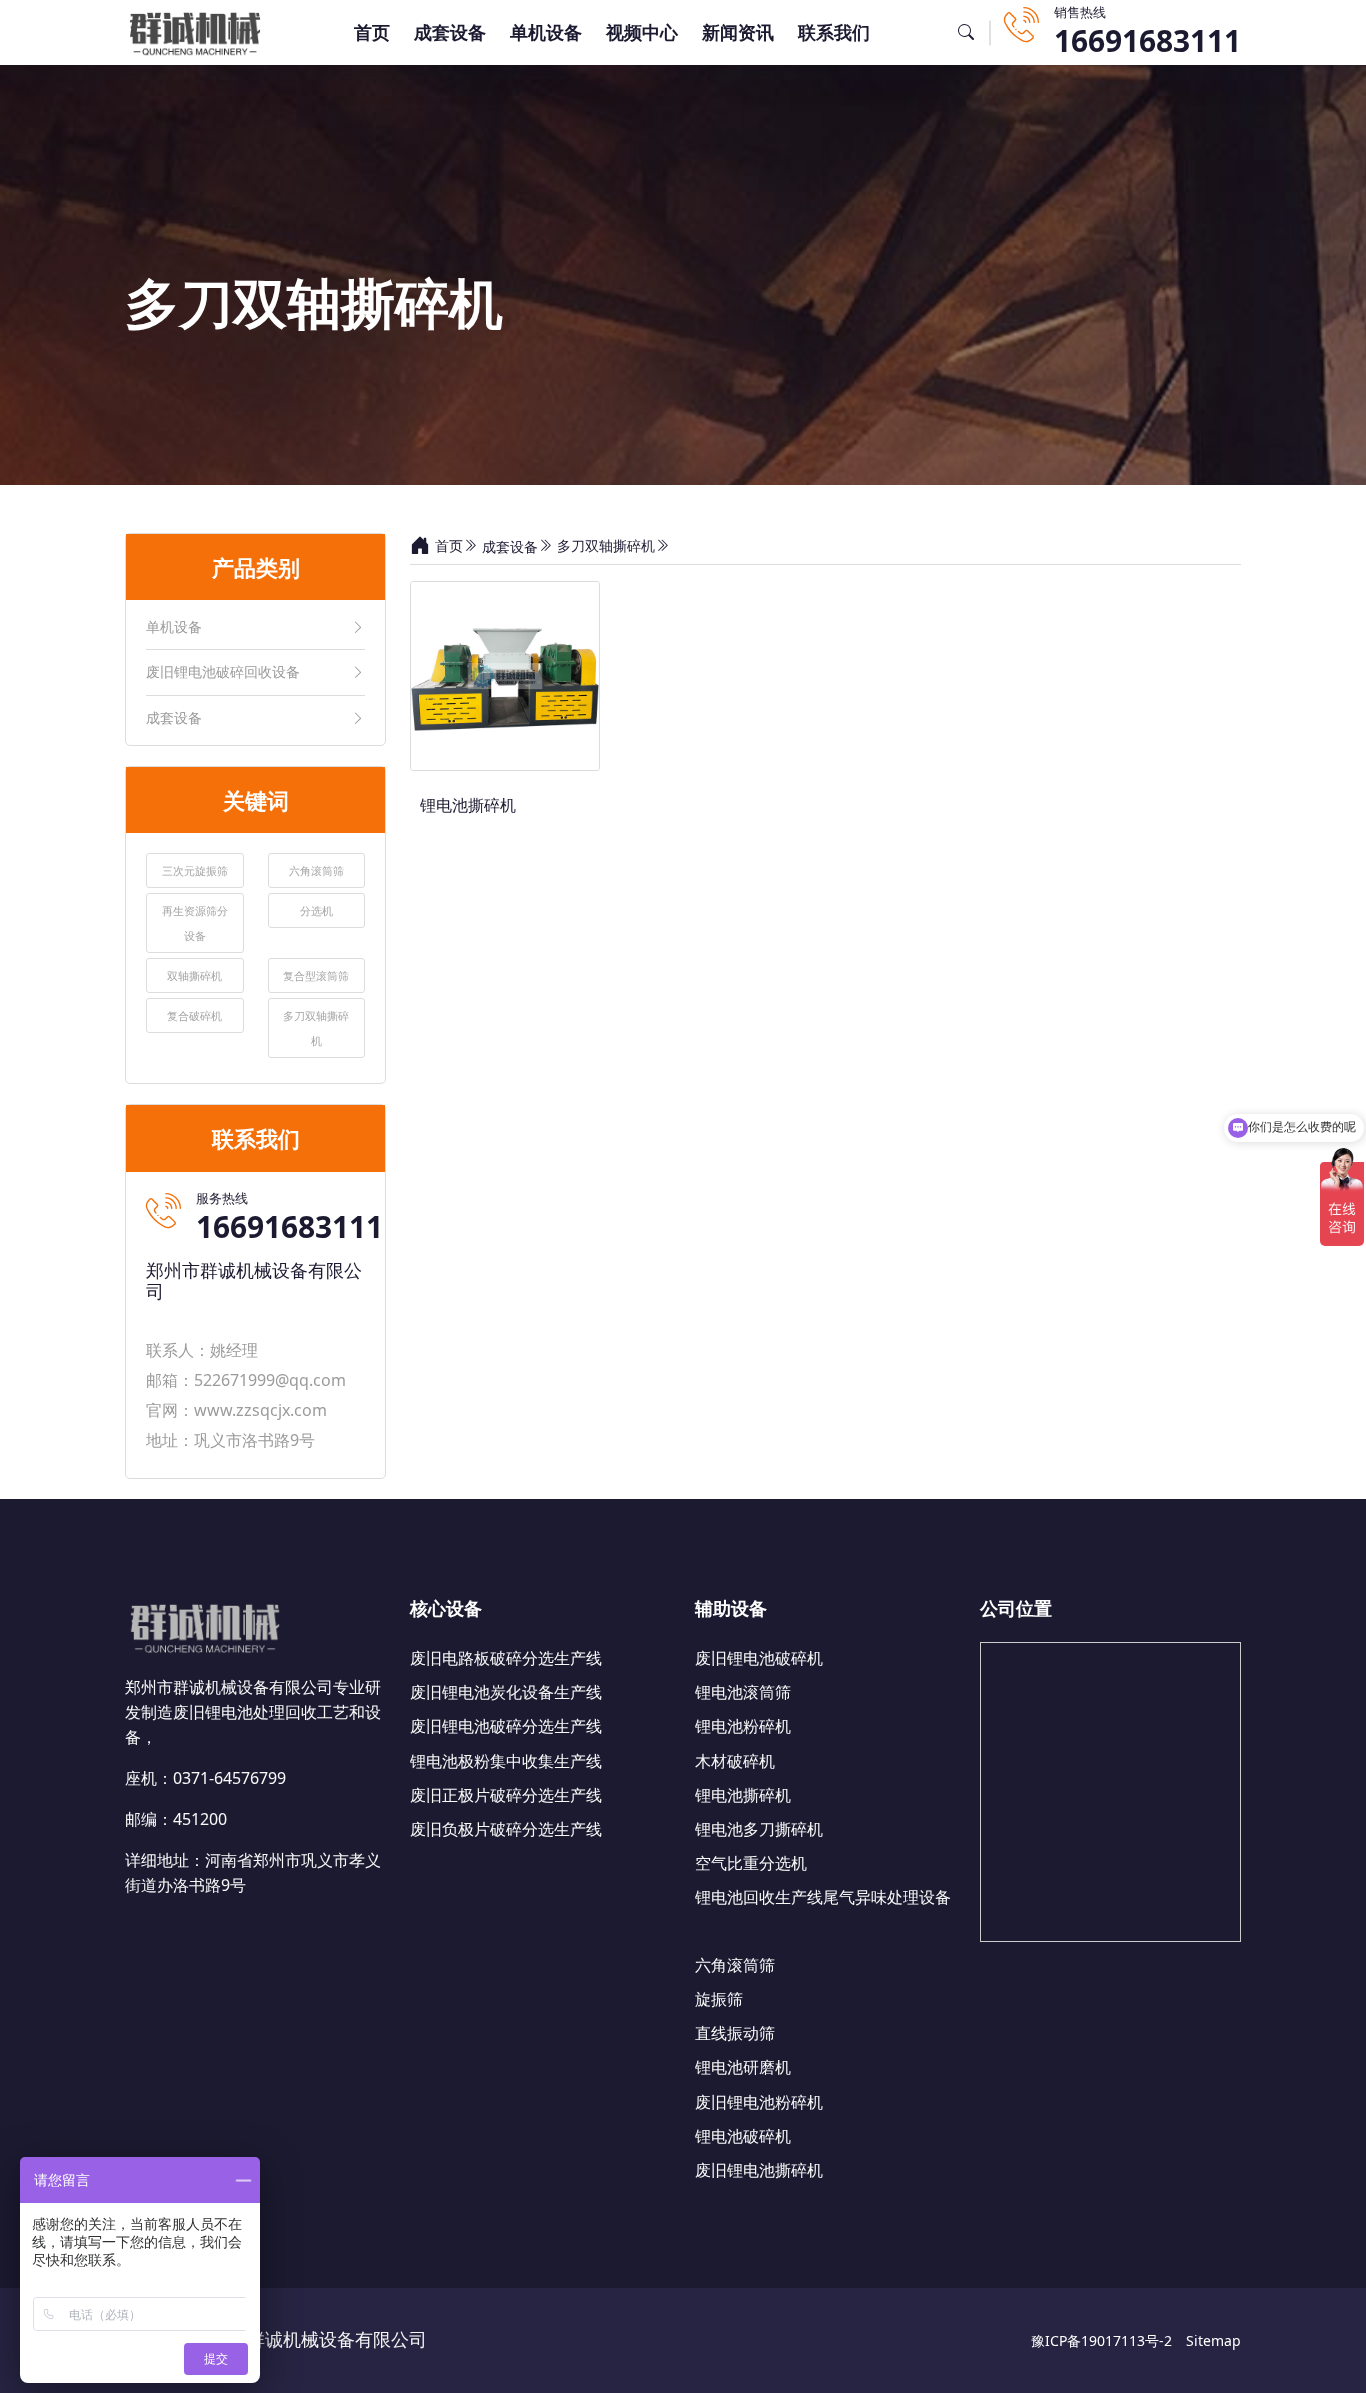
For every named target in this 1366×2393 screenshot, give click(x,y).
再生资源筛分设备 (195, 923)
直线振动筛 (735, 2033)
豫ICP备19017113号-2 (1101, 2340)
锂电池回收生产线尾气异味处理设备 (823, 1897)
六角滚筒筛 (316, 870)
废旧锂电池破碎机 (759, 1658)
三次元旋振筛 (195, 870)
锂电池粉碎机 (743, 1726)
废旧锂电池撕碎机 (759, 2170)
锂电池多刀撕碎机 (759, 1829)
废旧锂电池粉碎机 (759, 2102)
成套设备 (450, 32)
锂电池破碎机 (743, 2136)
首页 (372, 32)
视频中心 (642, 32)
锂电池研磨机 (743, 2067)
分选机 (316, 910)
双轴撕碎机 (194, 975)
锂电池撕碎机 (743, 1795)
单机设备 (546, 32)
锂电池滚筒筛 (743, 1692)
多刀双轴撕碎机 (606, 545)
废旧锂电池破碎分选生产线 (506, 1726)
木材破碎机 (735, 1761)
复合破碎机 (194, 1015)
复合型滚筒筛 (316, 975)
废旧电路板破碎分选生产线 (506, 1658)
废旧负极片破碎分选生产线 (506, 1829)
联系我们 (834, 32)
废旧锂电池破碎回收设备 (223, 673)
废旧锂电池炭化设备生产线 (506, 1692)
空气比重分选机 (751, 1863)
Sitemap (1213, 2340)
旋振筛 (719, 1999)
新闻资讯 (738, 32)
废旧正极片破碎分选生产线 (506, 1795)
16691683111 (1147, 41)
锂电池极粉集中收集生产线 (506, 1761)
